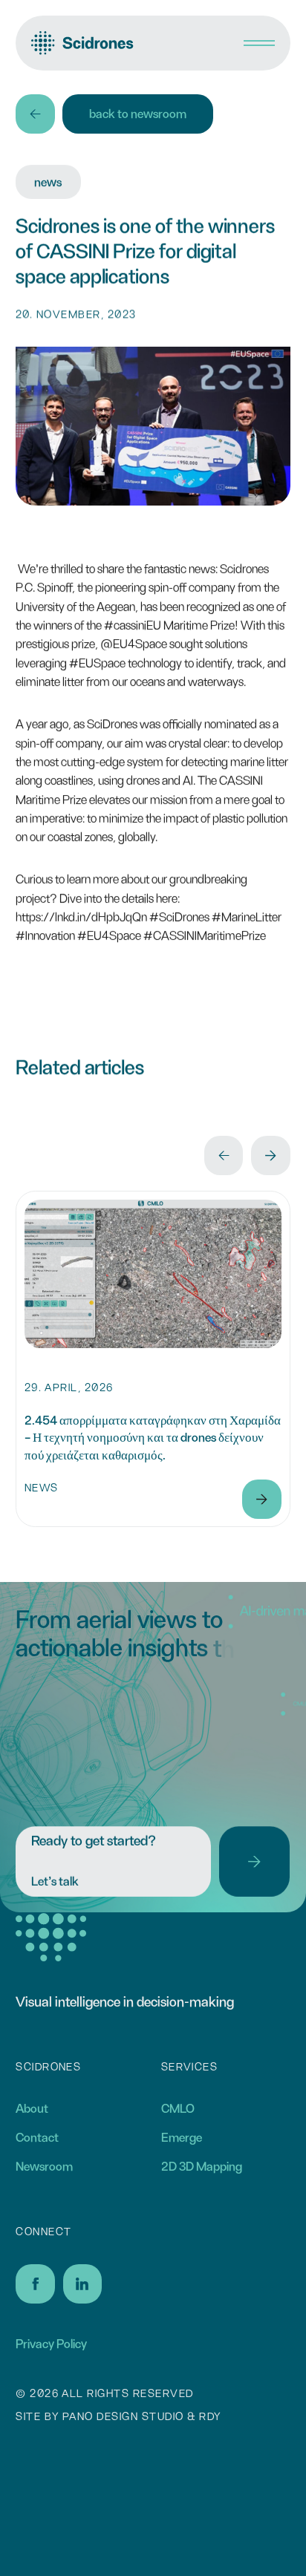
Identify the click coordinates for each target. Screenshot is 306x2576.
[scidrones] (82, 43)
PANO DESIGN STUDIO (123, 2417)
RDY (210, 2417)
